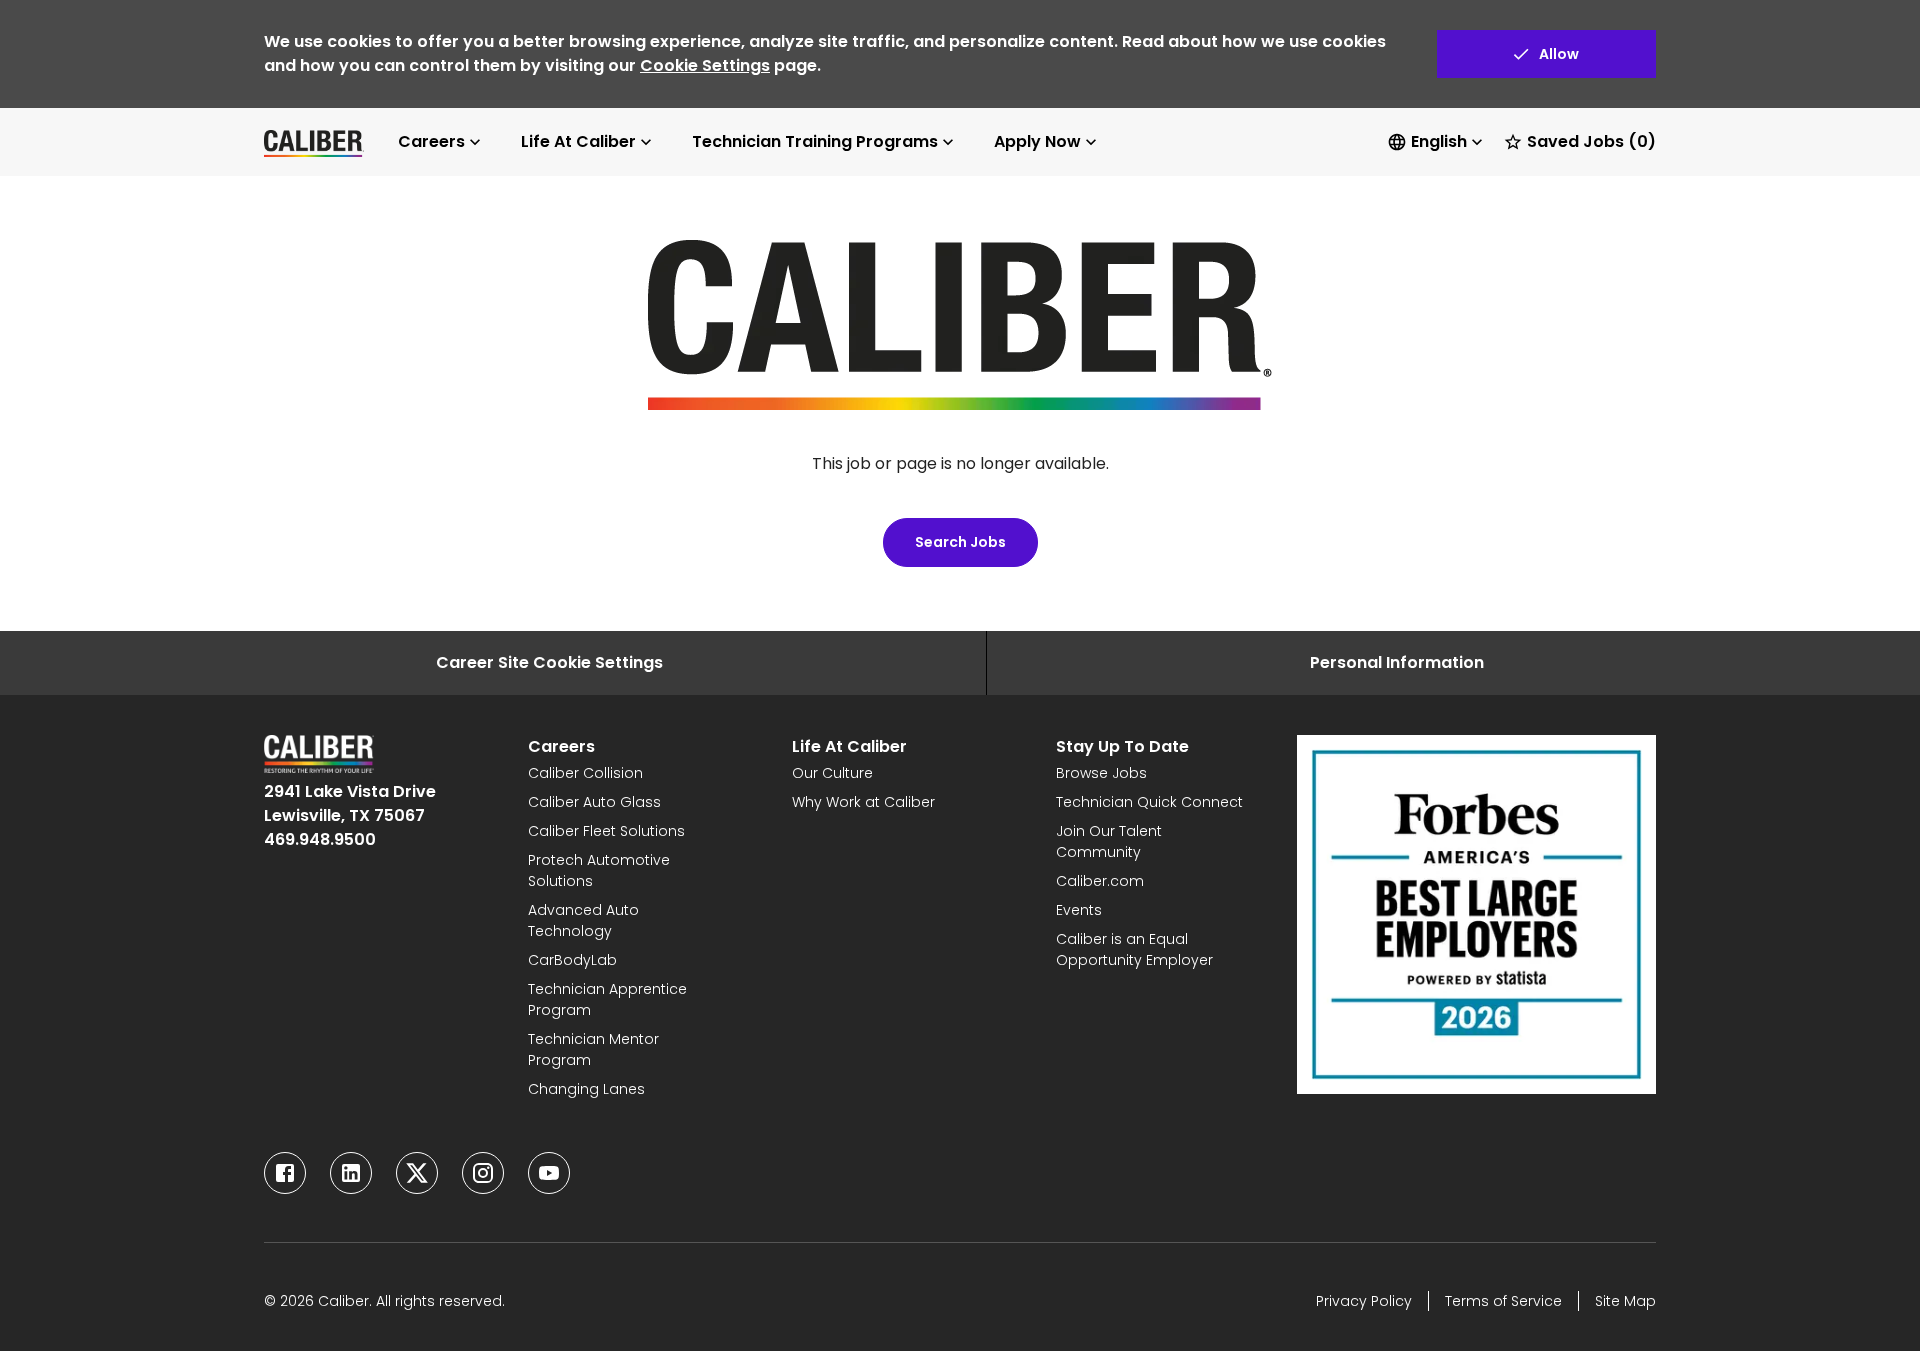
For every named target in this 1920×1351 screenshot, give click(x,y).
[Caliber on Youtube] (549, 1173)
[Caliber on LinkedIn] (351, 1173)
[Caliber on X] (417, 1173)
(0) (1591, 141)
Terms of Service (1503, 1301)
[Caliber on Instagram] (483, 1173)
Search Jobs (960, 542)
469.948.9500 (320, 839)
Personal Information (1397, 662)
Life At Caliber (578, 141)
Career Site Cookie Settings (549, 662)
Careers (431, 141)
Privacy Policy (1364, 1301)
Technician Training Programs (815, 141)
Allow (1559, 54)
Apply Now (1037, 141)
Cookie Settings (705, 65)
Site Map (1625, 1301)
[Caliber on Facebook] (285, 1173)
